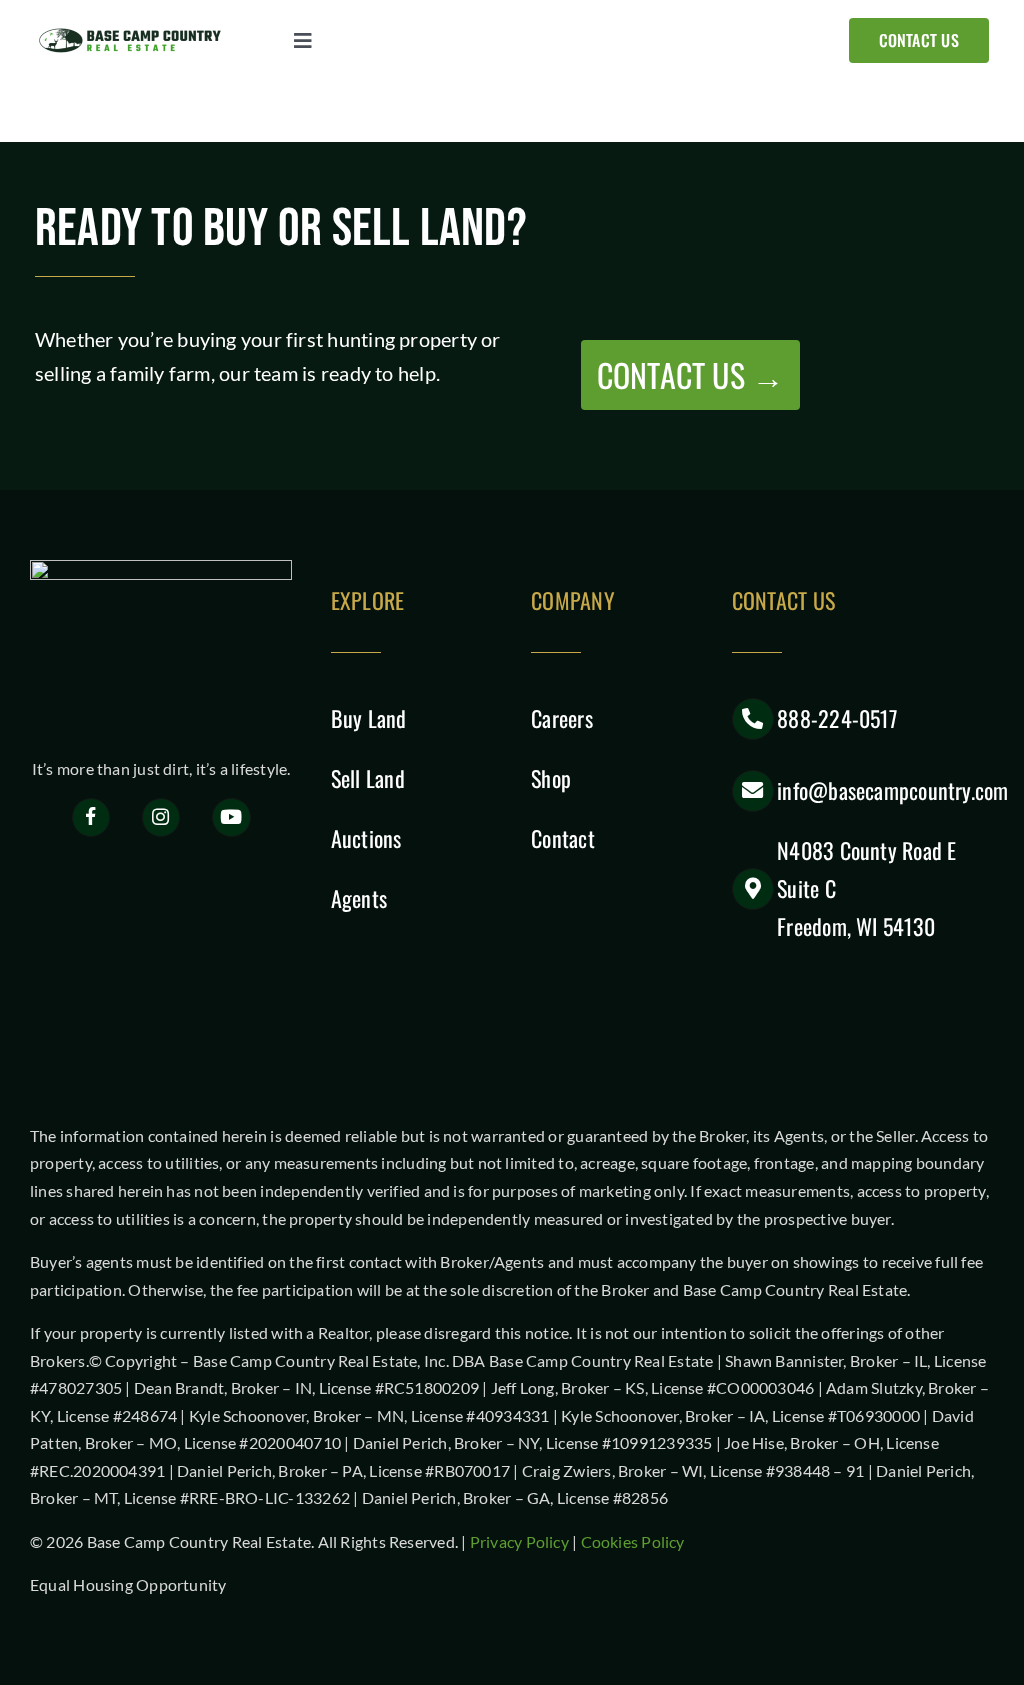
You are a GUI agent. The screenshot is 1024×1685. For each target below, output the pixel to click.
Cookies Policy (633, 1541)
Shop (551, 778)
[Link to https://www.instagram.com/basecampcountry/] (161, 817)
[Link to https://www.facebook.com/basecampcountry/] (91, 817)
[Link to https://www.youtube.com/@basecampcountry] (231, 817)
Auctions (366, 838)
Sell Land (368, 778)
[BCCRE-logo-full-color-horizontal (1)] (135, 33)
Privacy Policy (519, 1541)
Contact (563, 838)
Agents (359, 898)
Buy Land (369, 718)
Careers (562, 718)
